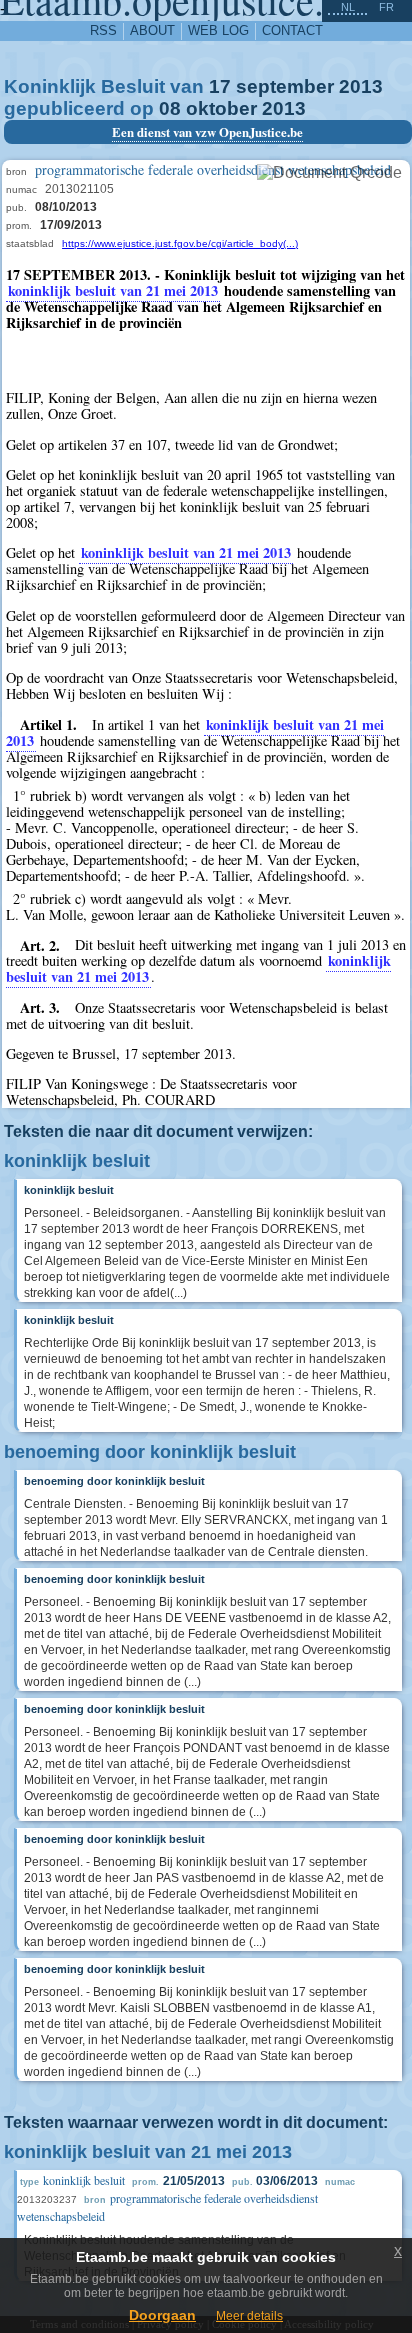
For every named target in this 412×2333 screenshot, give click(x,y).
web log (218, 30)
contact (292, 30)
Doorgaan (162, 2315)
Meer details (249, 2316)
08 (170, 108)
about (152, 30)
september (285, 86)
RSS (103, 30)
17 (220, 86)
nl (348, 7)
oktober (221, 108)
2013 (361, 86)
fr (386, 7)
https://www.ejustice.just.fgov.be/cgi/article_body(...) (180, 243)
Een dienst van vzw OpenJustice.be (207, 132)
